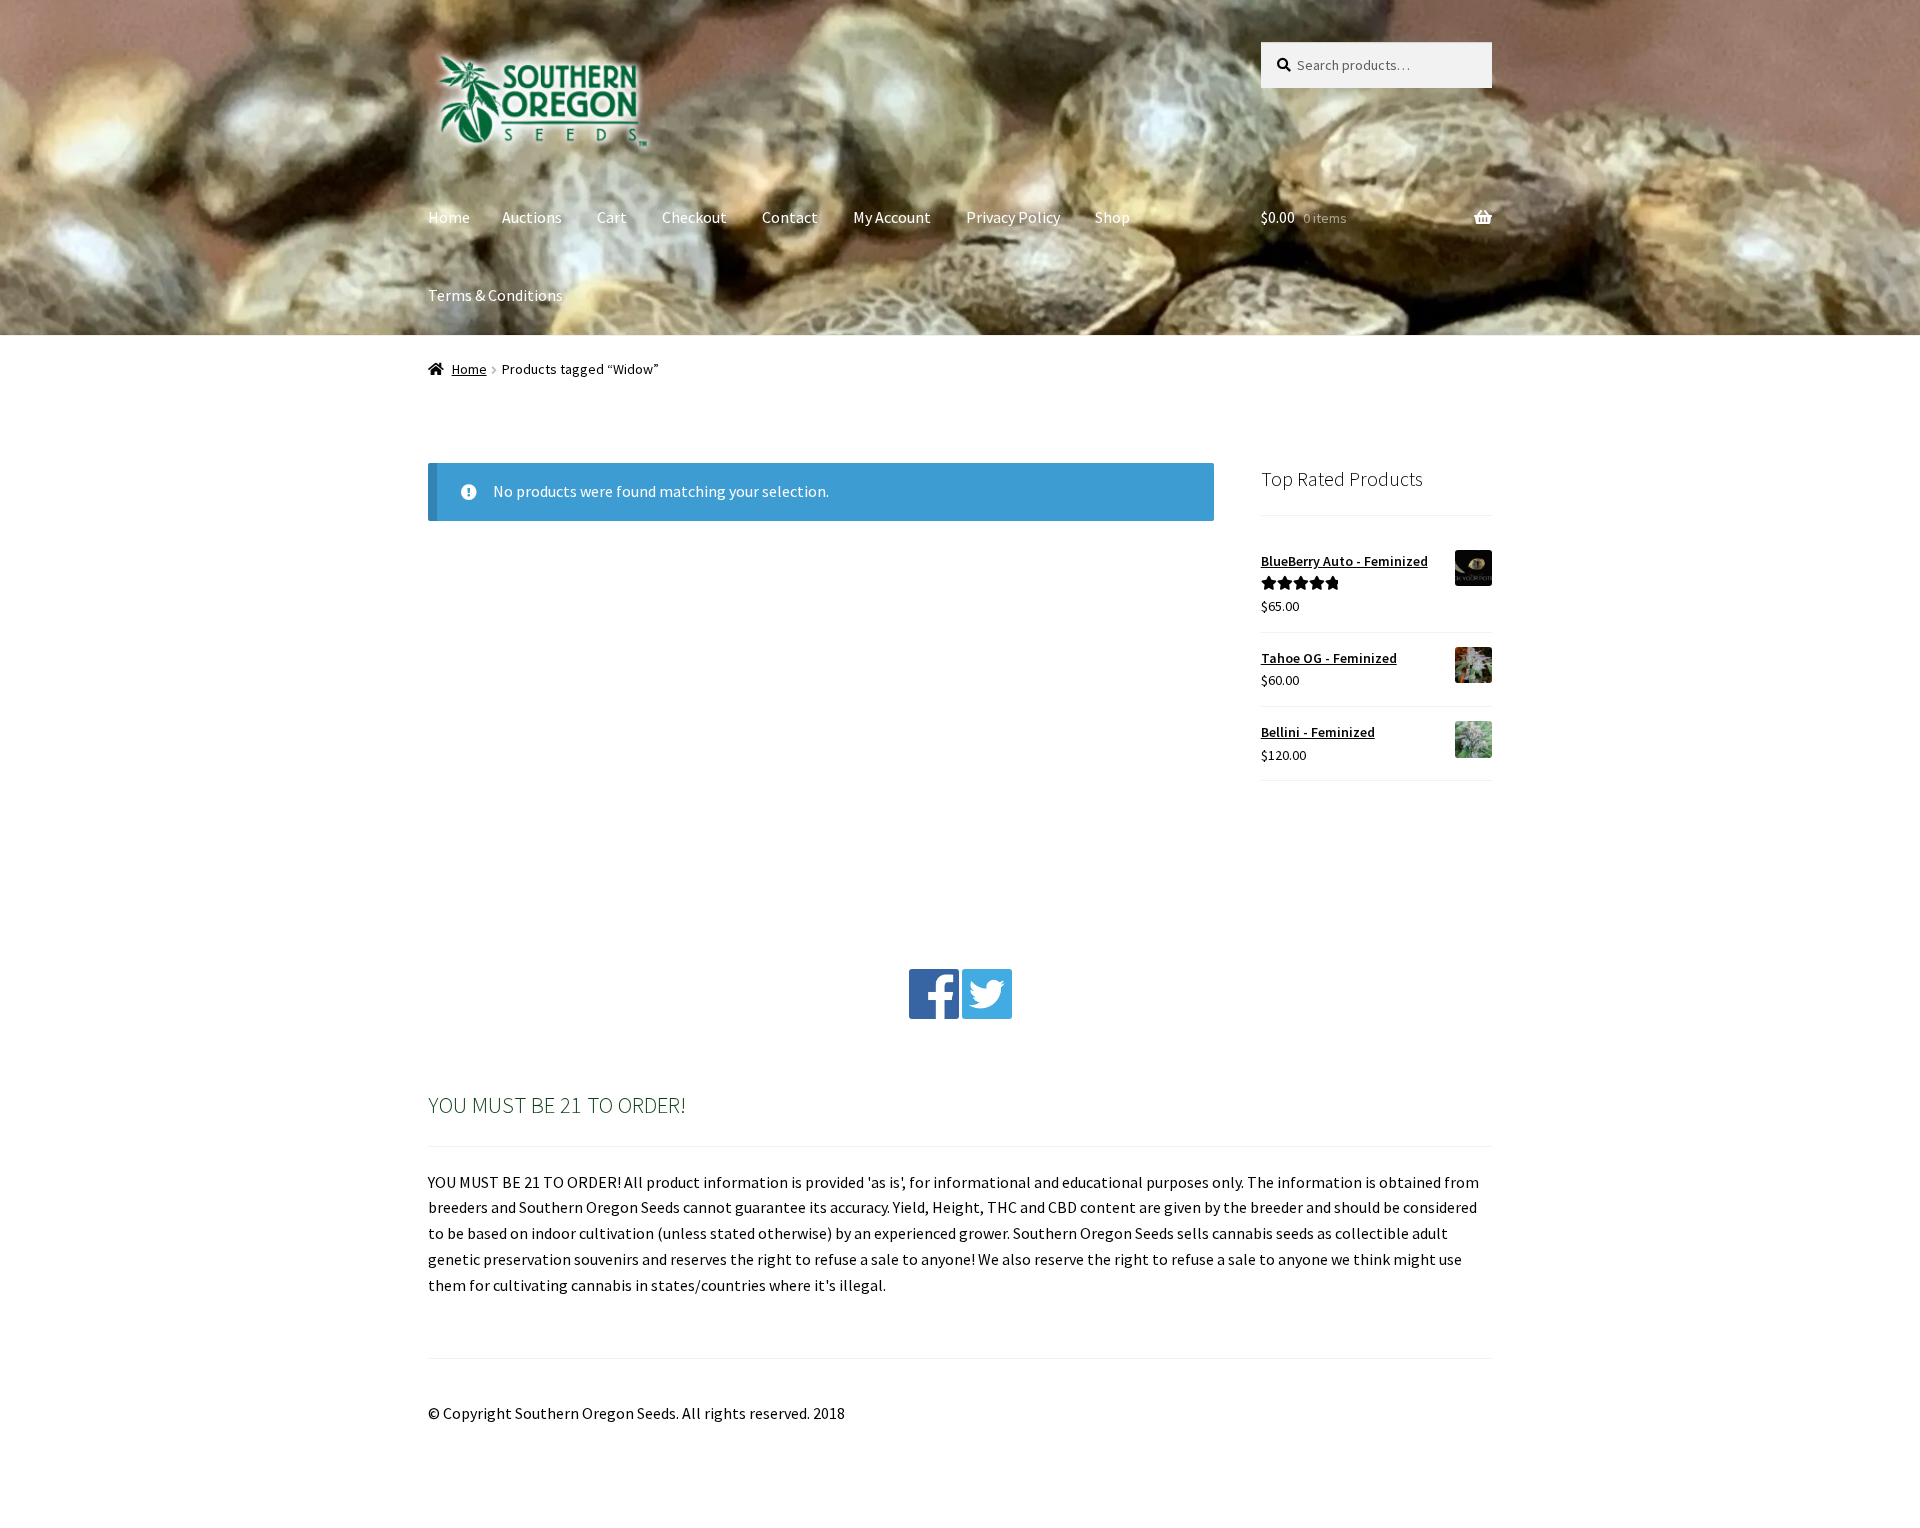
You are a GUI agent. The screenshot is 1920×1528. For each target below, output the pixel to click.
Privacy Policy (1013, 217)
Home (449, 217)
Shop (1112, 217)
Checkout (694, 217)
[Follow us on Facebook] (934, 1013)
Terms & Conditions (495, 295)
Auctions (532, 217)
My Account (892, 217)
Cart (612, 217)
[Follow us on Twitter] (987, 1013)
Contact (790, 217)
